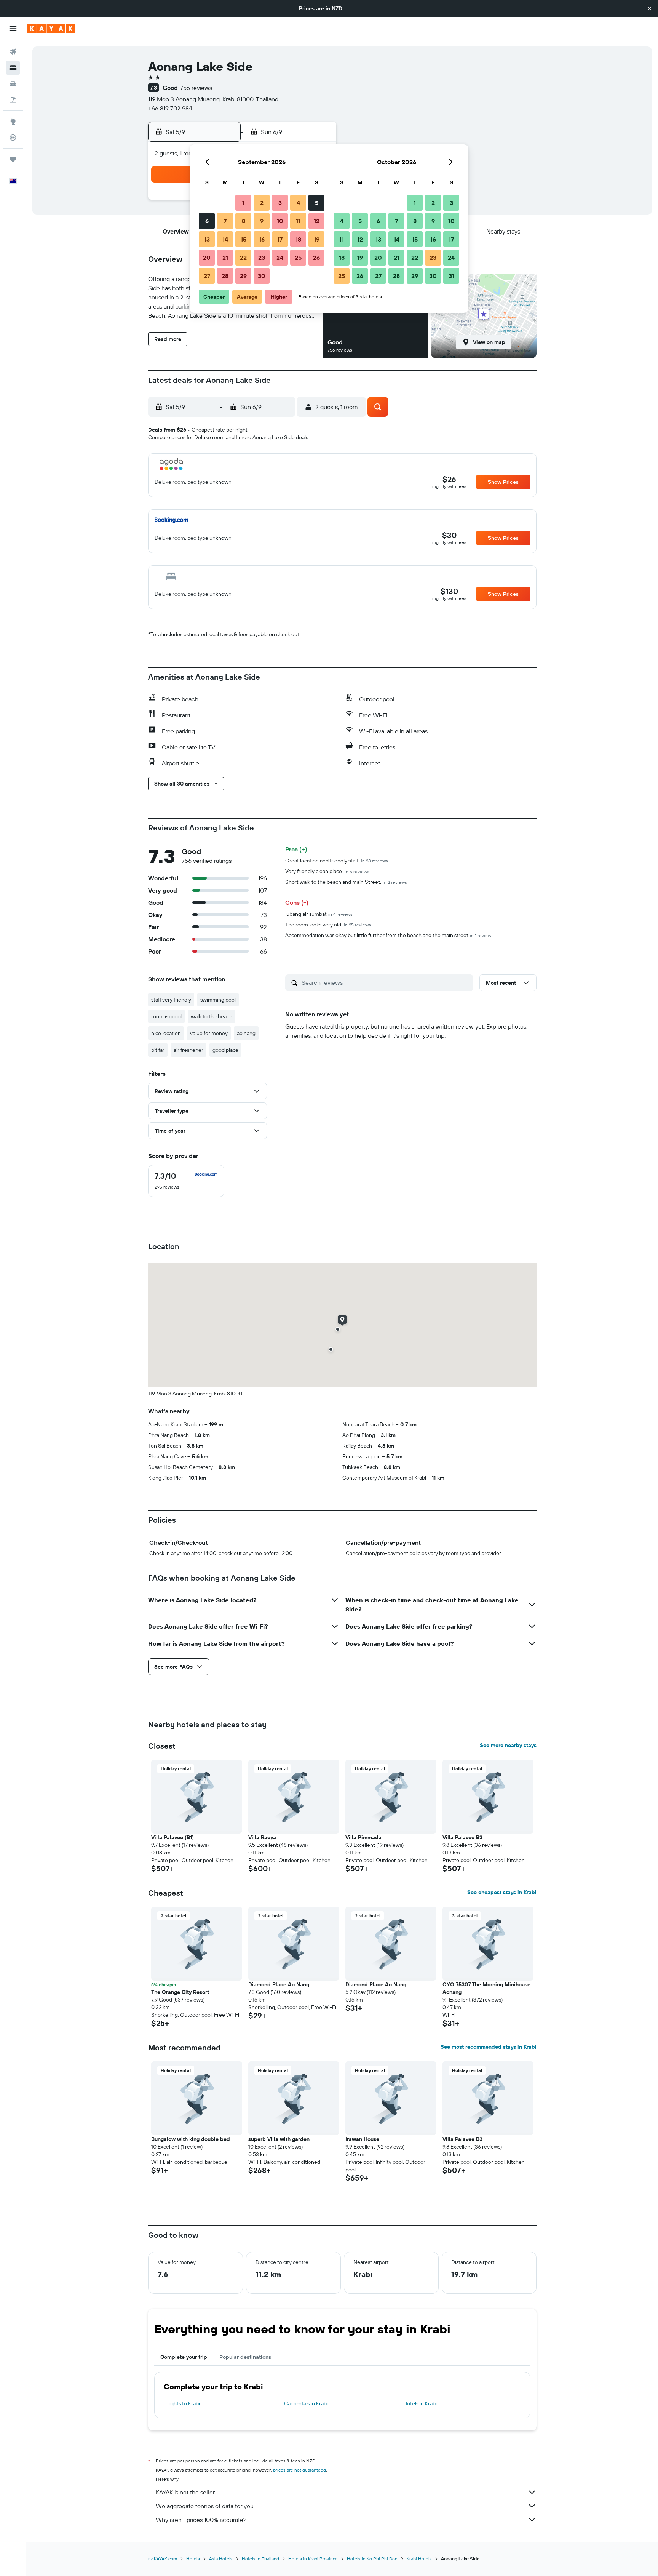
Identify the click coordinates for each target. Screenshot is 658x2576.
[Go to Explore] (13, 122)
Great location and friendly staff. (337, 861)
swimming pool (218, 1000)
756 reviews (196, 88)
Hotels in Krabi (420, 2403)
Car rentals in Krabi (306, 2403)
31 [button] (451, 276)
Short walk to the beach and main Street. (346, 882)
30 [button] (262, 276)
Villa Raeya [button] (262, 1837)
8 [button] (244, 221)
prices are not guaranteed (299, 2470)
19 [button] (317, 239)
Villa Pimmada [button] (363, 1837)
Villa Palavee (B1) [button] (172, 1837)
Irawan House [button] (362, 2139)
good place (225, 1050)
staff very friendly (171, 1000)
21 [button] (225, 258)
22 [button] (243, 258)
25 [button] (298, 258)
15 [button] (244, 239)
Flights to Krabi (183, 2403)
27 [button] (207, 276)
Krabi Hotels (419, 2559)
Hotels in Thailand (260, 2559)
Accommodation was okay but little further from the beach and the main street (388, 935)
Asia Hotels (221, 2559)
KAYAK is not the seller (185, 2492)
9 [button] (262, 221)
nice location (166, 1033)
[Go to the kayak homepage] (51, 29)
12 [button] (317, 221)
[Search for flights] (13, 52)
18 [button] (298, 239)
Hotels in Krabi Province (313, 2559)
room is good (166, 1016)
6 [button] (207, 221)
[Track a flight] (13, 138)
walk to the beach (212, 1016)
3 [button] (280, 203)
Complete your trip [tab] (184, 2357)
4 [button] (298, 203)
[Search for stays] (13, 68)
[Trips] (13, 159)
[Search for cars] (13, 84)
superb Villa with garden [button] (279, 2139)
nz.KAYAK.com (163, 2559)
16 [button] (262, 239)
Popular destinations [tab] (245, 2357)
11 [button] (298, 221)
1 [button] (243, 203)
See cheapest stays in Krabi (502, 1892)
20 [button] (207, 258)
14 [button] (225, 239)
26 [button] (316, 258)
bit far (158, 1050)
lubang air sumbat (319, 914)
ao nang (246, 1033)
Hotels (193, 2559)
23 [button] (262, 258)
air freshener (188, 1050)
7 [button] (225, 221)
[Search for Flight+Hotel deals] (13, 100)
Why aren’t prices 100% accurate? (201, 2520)
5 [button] (317, 203)
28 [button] (225, 276)
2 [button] (262, 203)
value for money (209, 1033)
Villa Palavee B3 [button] (462, 1837)
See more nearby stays (508, 1745)
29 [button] (243, 276)
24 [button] (280, 258)
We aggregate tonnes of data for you (205, 2506)
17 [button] (280, 239)
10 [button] (280, 221)
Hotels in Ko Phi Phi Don (372, 2559)
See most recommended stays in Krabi (489, 2047)
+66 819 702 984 (170, 108)
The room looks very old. (328, 925)
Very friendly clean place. (327, 871)
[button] (650, 8)
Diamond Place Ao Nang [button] (279, 1984)
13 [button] (207, 239)
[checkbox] (186, 1181)
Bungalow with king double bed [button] (191, 2139)
